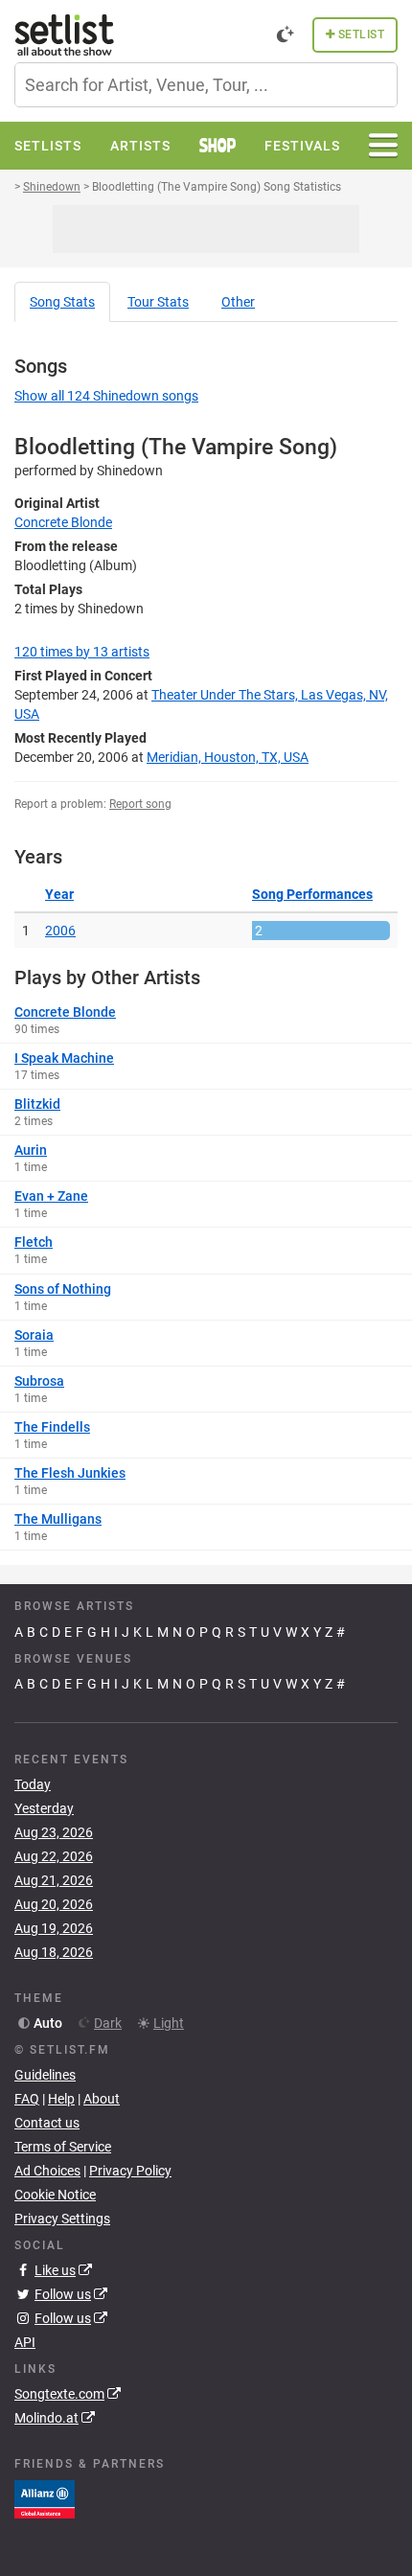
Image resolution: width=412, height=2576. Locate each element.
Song (62, 302)
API (25, 2342)
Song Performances (312, 894)
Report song (140, 804)
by (82, 652)
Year (59, 894)
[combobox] (206, 85)
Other (238, 302)
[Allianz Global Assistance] (45, 2497)
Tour (158, 302)
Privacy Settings (62, 2219)
